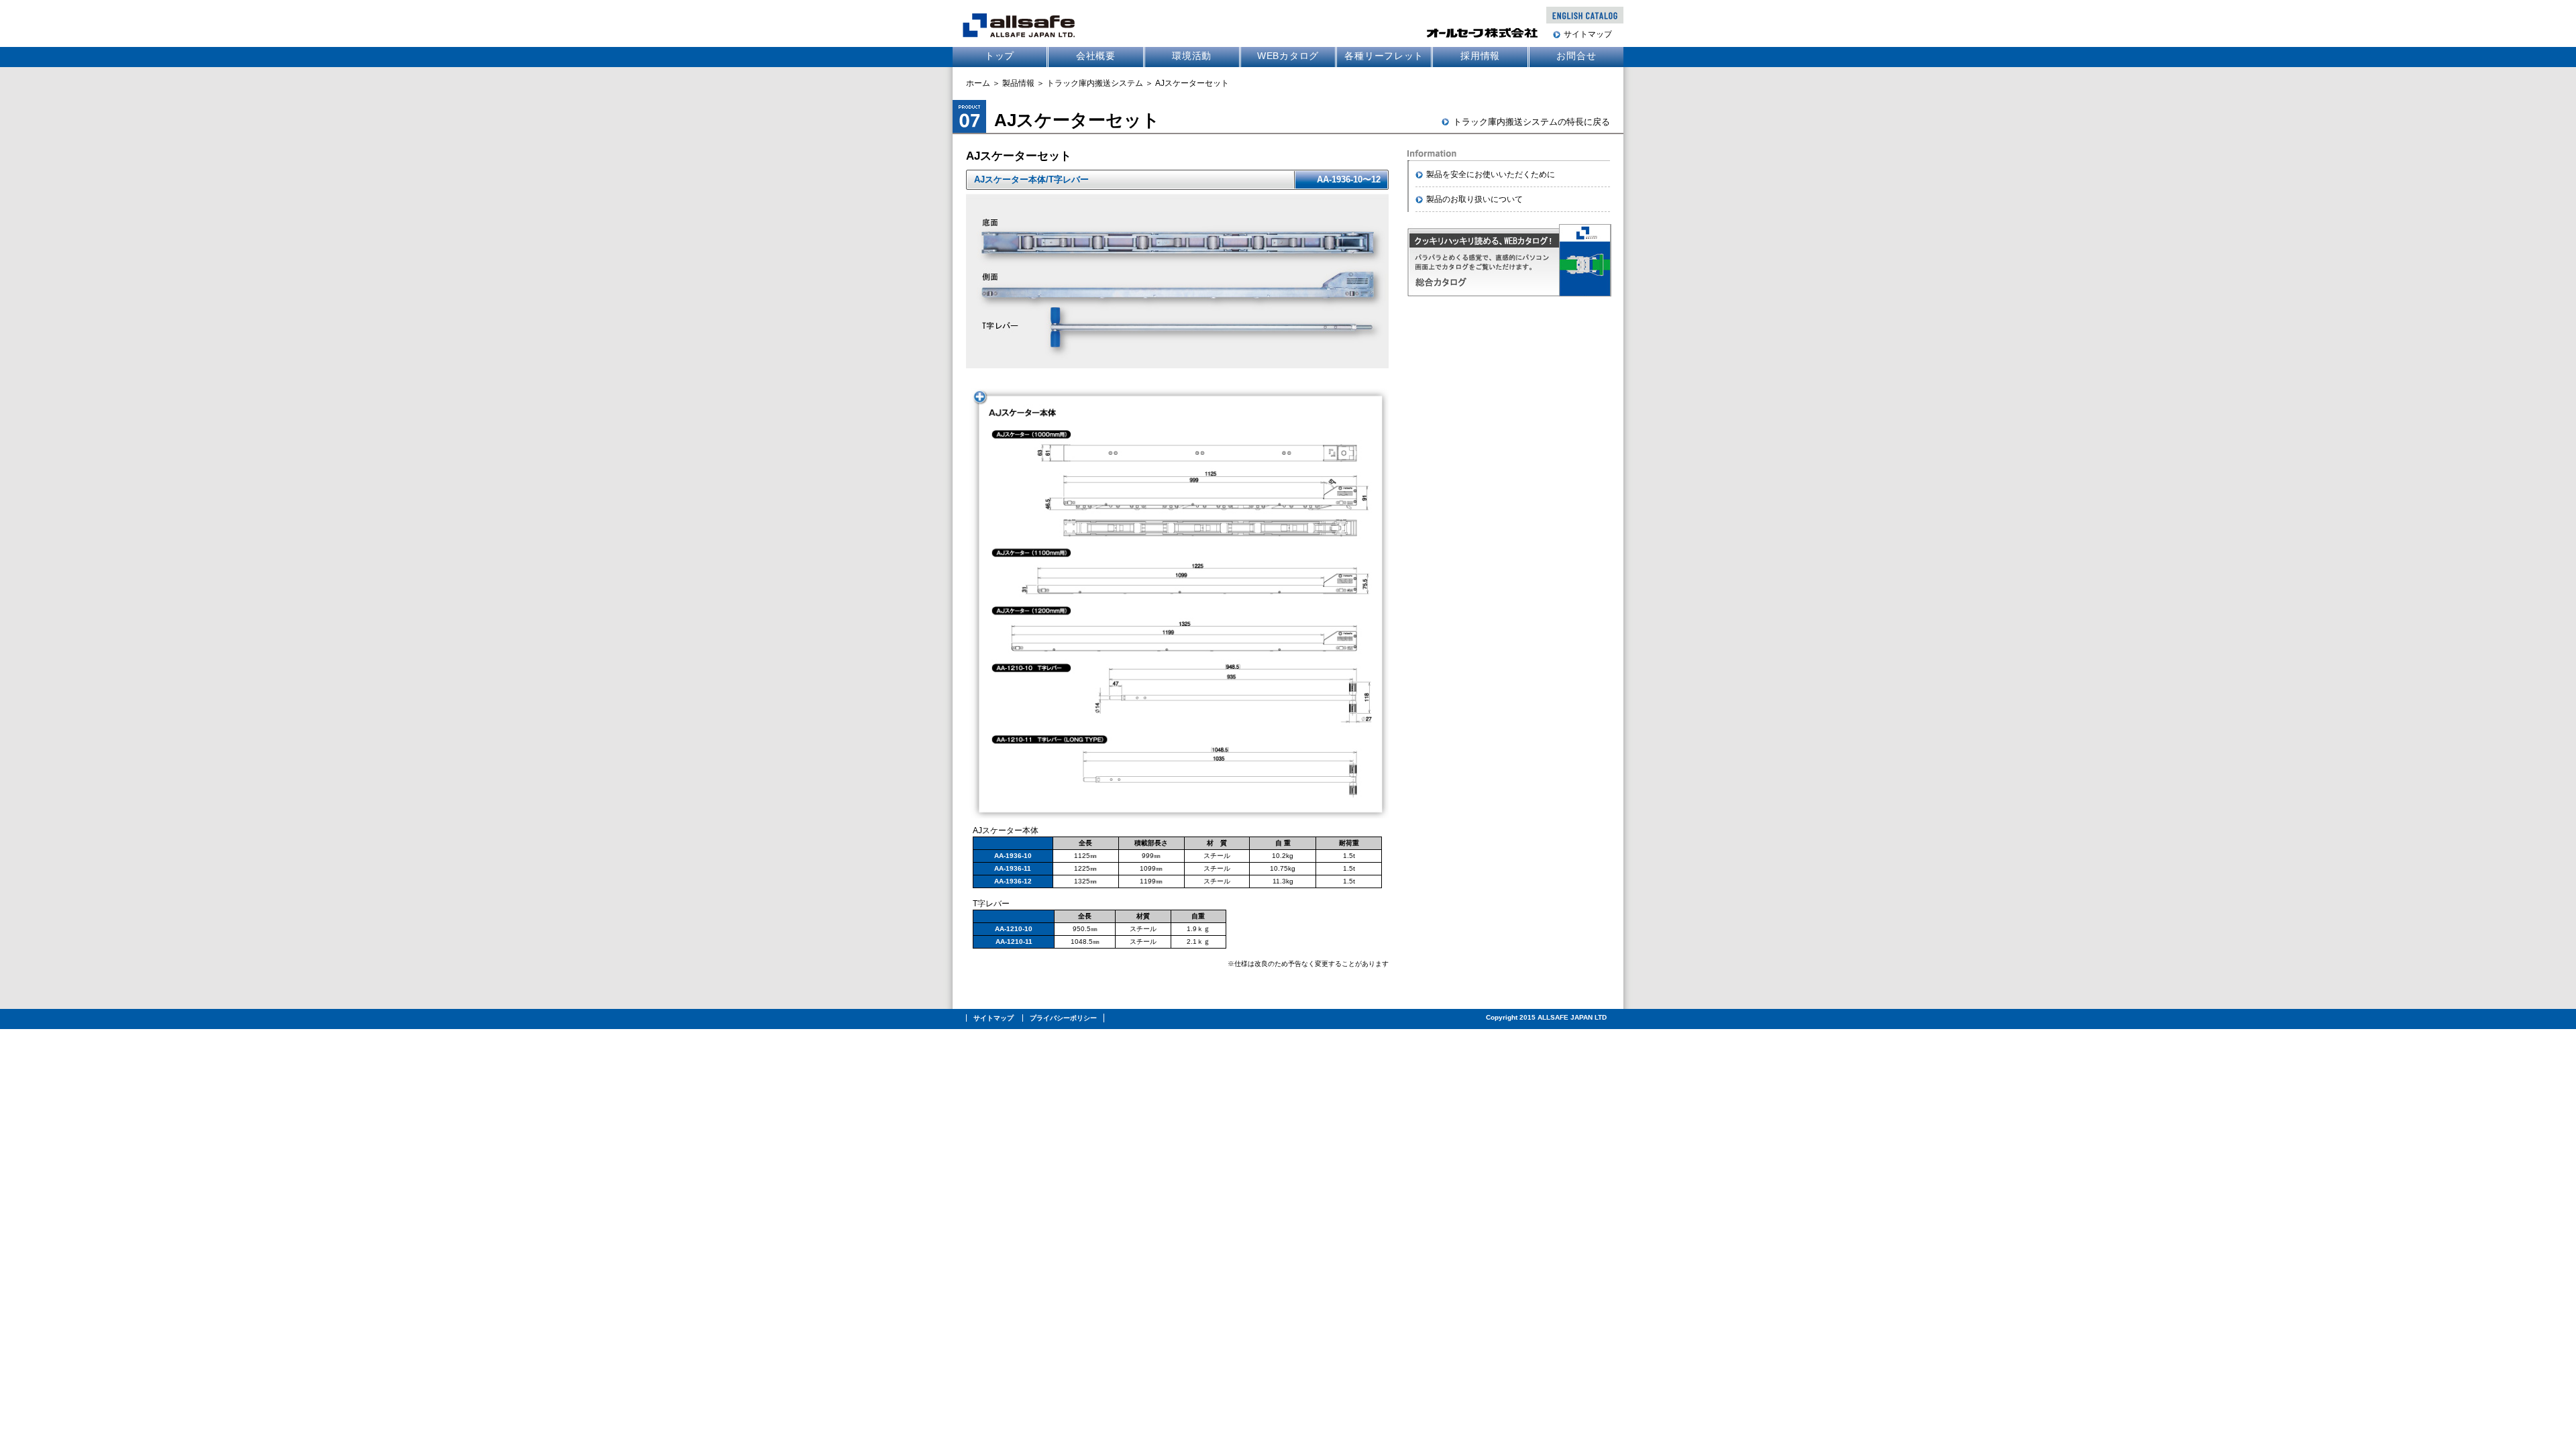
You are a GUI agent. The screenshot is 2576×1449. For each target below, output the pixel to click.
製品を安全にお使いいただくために (1491, 174)
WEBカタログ (1288, 56)
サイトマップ (1588, 34)
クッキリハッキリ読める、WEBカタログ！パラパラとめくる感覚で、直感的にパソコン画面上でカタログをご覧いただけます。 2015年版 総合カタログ (1512, 260)
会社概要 (1096, 56)
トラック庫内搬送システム (1095, 83)
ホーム (978, 83)
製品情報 (1018, 83)
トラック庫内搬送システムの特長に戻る (1532, 122)
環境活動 (1192, 56)
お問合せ (1576, 56)
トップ (1000, 56)
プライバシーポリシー (1063, 1018)
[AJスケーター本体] (1177, 816)
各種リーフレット (1384, 56)
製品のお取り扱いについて (1474, 199)
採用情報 (1480, 56)
